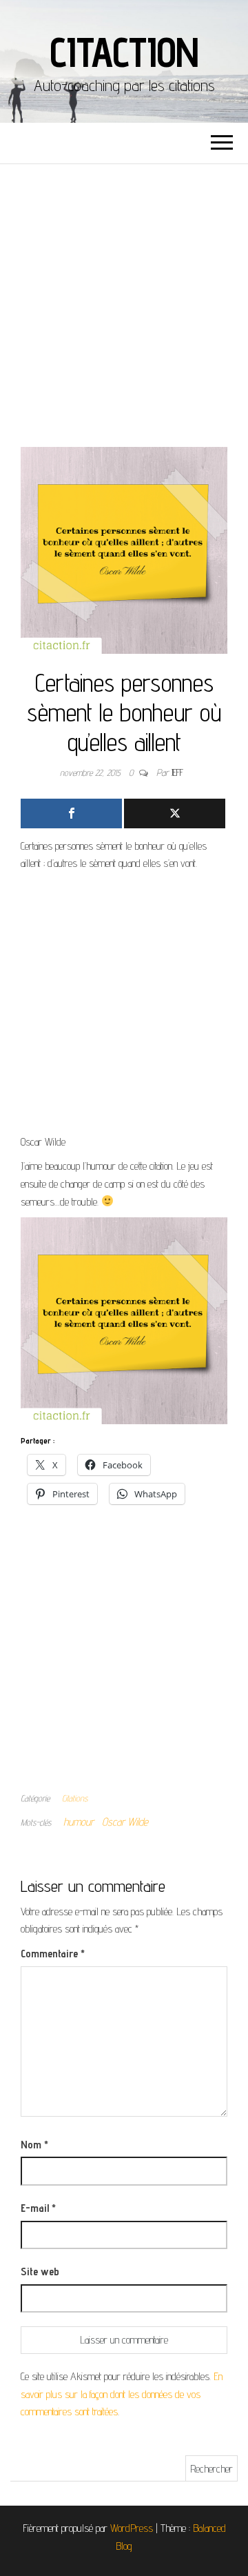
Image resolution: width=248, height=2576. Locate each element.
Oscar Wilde (125, 1822)
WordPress (132, 2528)
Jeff (177, 772)
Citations (75, 1798)
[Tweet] (175, 813)
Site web (40, 2272)
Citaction (124, 52)
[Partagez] (71, 813)
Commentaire (53, 1954)
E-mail (38, 2208)
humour (79, 1822)
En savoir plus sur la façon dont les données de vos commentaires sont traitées (122, 2394)
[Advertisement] (124, 295)
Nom (34, 2145)
